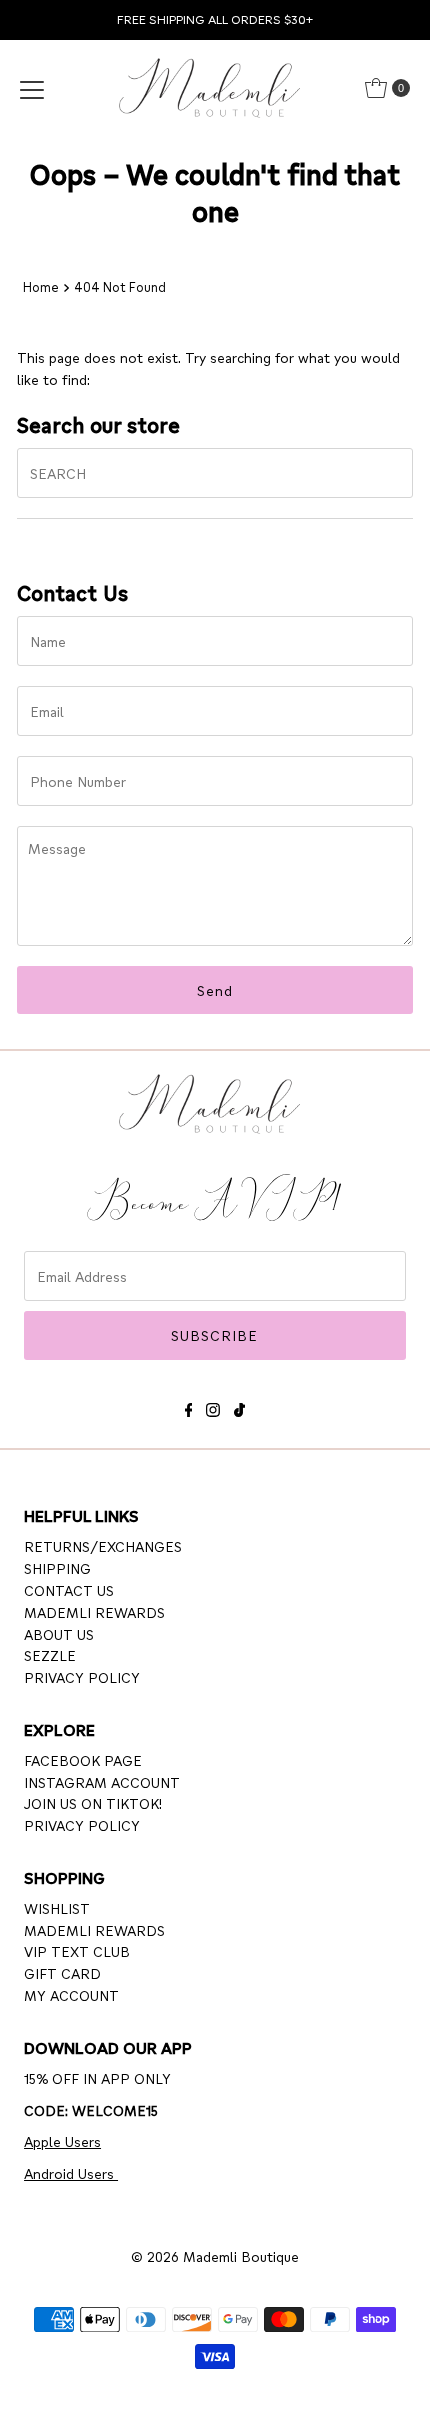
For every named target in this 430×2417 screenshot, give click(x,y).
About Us (59, 1634)
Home (41, 287)
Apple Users (62, 2141)
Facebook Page (83, 1760)
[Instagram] (213, 1406)
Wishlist (57, 1908)
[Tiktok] (239, 1406)
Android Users (71, 2173)
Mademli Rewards (94, 1612)
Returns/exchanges (103, 1546)
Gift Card (62, 1973)
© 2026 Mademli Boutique (215, 2256)
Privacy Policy (82, 1677)
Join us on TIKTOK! (93, 1803)
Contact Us (69, 1590)
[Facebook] (189, 1406)
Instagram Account (102, 1782)
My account (71, 1995)
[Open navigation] (32, 88)
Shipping (57, 1568)
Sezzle (50, 1655)
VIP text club (77, 1951)
